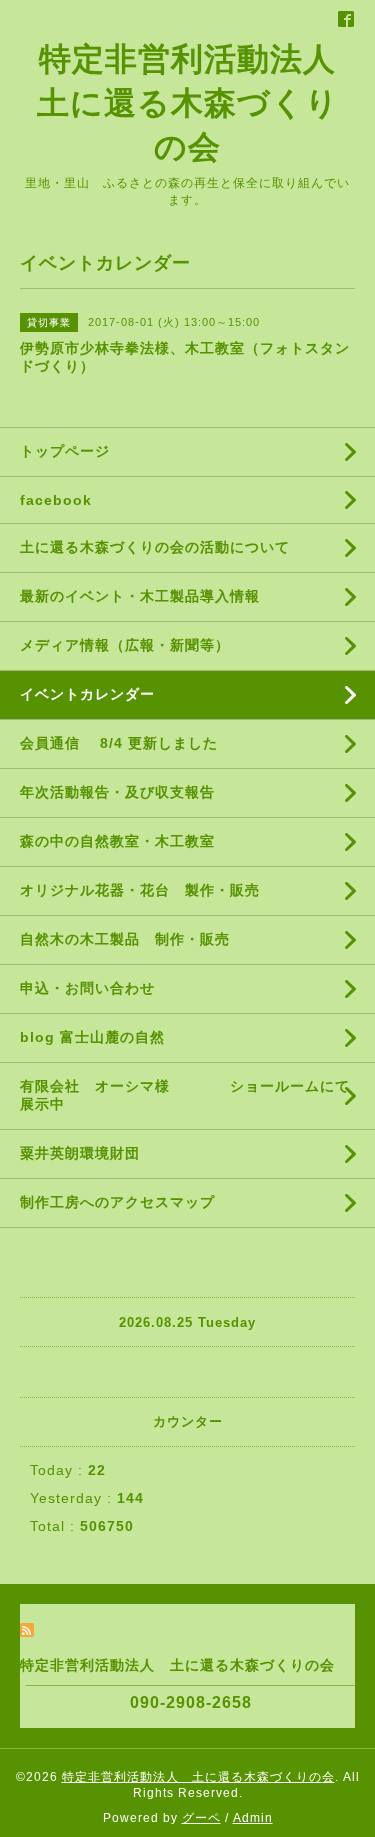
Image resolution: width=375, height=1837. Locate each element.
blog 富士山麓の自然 (92, 1037)
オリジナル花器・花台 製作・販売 (140, 890)
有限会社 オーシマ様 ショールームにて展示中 (185, 1095)
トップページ (65, 451)
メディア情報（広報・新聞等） (125, 645)
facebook (56, 500)
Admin (253, 1818)
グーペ (201, 1818)
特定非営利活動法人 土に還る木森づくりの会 (203, 103)
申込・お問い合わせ (87, 988)
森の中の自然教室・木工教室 (117, 841)
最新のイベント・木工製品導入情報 (140, 596)
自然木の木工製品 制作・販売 (125, 939)
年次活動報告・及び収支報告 (125, 792)
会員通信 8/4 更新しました (119, 743)
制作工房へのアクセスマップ (117, 1202)
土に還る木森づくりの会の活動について (155, 547)
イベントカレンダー (87, 694)
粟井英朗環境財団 (80, 1153)
